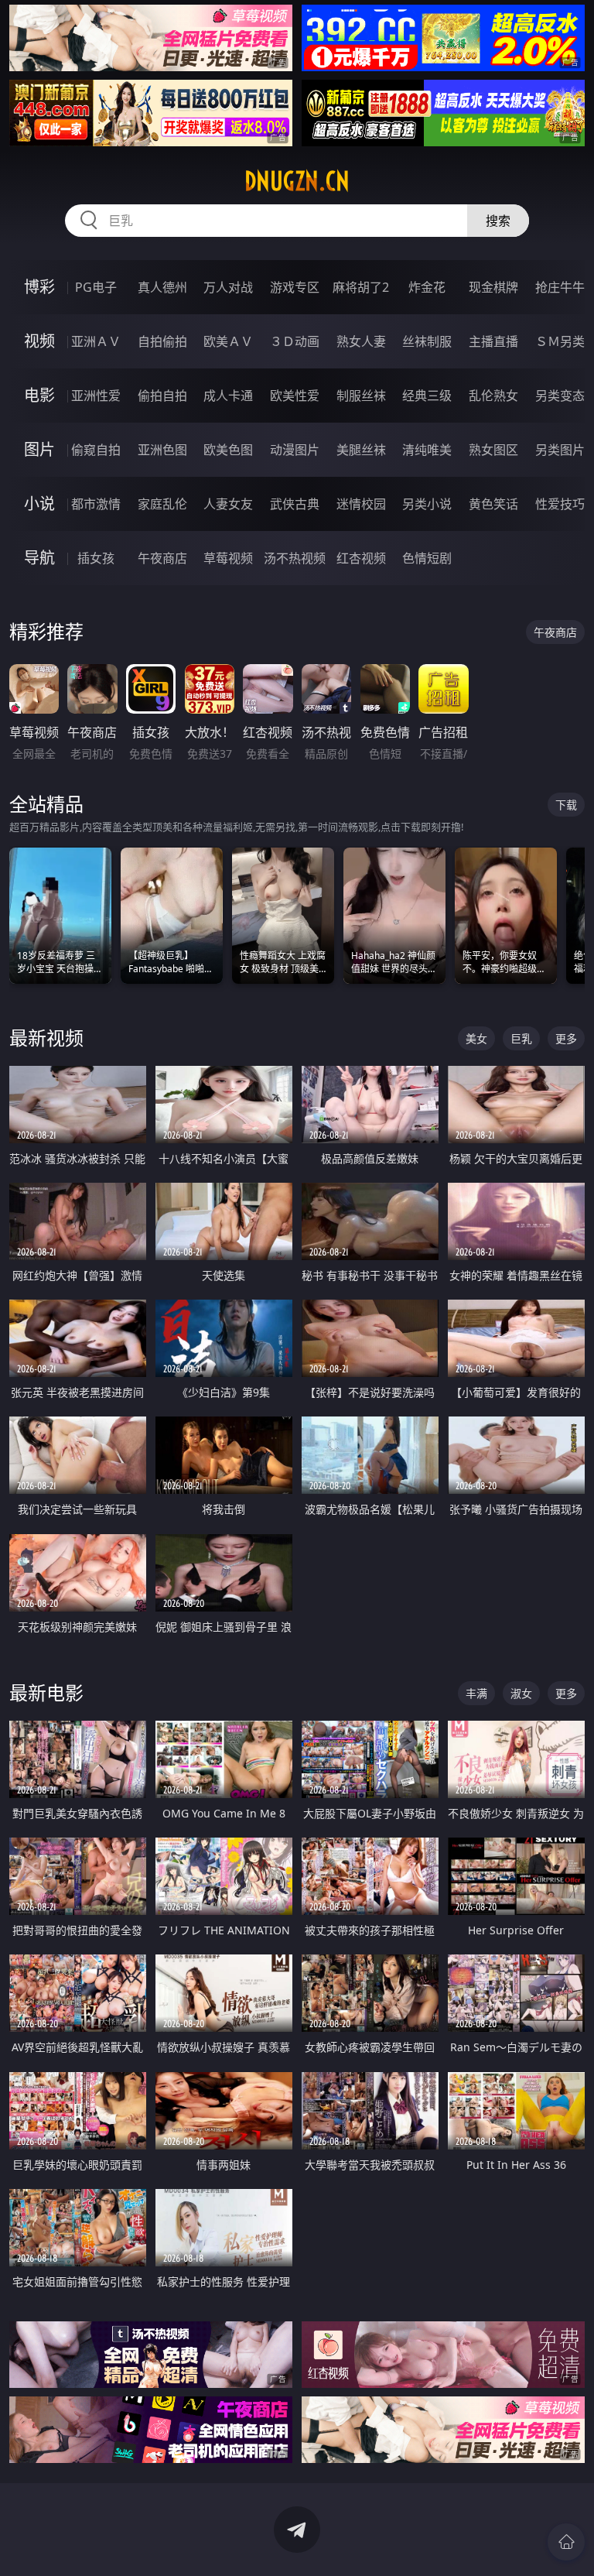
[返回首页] (566, 2542)
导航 (39, 558)
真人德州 (162, 287)
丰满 (476, 1693)
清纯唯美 (427, 450)
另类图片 (560, 450)
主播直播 (493, 341)
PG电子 (96, 287)
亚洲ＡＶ (96, 341)
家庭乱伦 (162, 504)
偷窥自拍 (96, 450)
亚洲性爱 (96, 396)
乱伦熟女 (493, 396)
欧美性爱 (295, 396)
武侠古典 (295, 504)
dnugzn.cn (297, 181)
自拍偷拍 (162, 341)
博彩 (39, 287)
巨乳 (521, 1038)
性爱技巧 (560, 504)
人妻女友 (228, 504)
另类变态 (560, 396)
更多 (566, 1038)
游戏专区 (295, 287)
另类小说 (427, 504)
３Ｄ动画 (295, 341)
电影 (39, 395)
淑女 (521, 1693)
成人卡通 (228, 396)
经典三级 (427, 396)
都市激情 (96, 504)
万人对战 (228, 287)
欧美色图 (228, 450)
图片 (39, 449)
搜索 (498, 221)
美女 (476, 1038)
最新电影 (46, 1692)
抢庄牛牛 (560, 287)
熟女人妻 (361, 341)
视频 (39, 341)
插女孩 (96, 558)
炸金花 (427, 287)
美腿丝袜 (361, 450)
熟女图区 (493, 450)
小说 (39, 504)
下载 (566, 805)
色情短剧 (427, 558)
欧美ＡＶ (228, 341)
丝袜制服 (427, 341)
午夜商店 (162, 558)
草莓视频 (228, 558)
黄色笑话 (493, 504)
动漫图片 (295, 450)
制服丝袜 (361, 396)
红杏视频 (361, 558)
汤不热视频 (295, 558)
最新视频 (46, 1038)
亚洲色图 (162, 450)
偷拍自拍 (162, 396)
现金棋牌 (493, 287)
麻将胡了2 (361, 287)
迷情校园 (361, 504)
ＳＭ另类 (560, 341)
